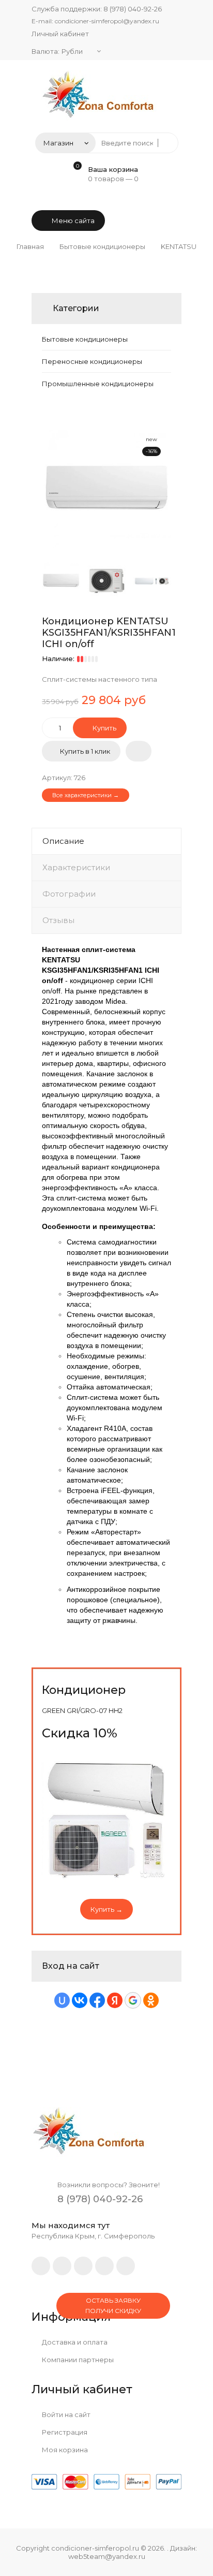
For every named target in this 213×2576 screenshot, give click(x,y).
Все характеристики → (86, 795)
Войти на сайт (65, 2414)
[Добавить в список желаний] (139, 751)
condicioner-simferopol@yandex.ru (107, 21)
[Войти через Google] (133, 2000)
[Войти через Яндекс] (115, 2000)
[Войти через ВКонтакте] (80, 2000)
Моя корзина (64, 2450)
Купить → (106, 1909)
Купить (104, 728)
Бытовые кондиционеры (85, 339)
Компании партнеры (77, 2360)
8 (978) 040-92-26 (133, 9)
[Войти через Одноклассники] (151, 2000)
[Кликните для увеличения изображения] (106, 489)
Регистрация (64, 2432)
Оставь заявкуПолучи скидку (113, 2306)
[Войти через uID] (62, 2000)
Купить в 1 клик (85, 751)
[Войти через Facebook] (97, 2000)
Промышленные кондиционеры (98, 384)
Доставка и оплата (74, 2342)
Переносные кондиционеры (92, 361)
